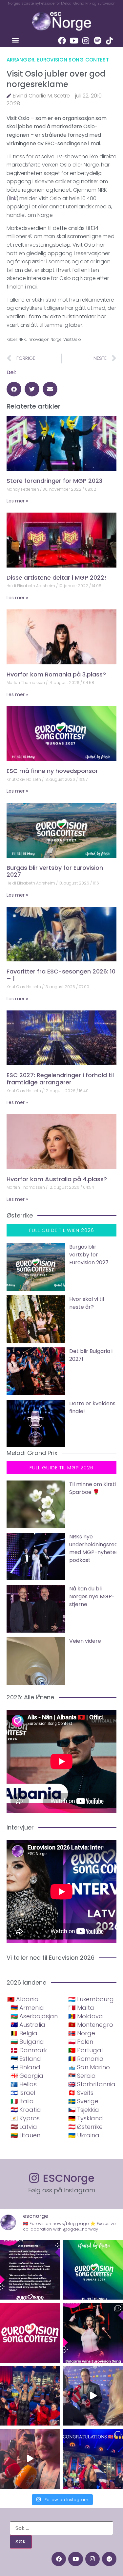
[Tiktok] (109, 41)
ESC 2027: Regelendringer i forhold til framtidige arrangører (60, 1079)
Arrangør (20, 60)
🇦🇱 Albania (23, 1999)
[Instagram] (86, 41)
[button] (15, 40)
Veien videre (85, 1641)
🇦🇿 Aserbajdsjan (34, 2016)
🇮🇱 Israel (23, 2093)
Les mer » (17, 501)
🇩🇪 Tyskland (86, 2118)
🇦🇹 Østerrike (85, 2127)
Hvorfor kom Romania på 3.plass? (56, 674)
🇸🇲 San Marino (89, 2067)
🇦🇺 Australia (28, 2025)
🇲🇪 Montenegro (91, 2025)
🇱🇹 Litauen (25, 2135)
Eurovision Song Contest (73, 60)
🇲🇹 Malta (81, 2008)
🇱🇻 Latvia (24, 2127)
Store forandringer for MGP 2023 (54, 481)
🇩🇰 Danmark (29, 2050)
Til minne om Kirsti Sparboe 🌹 (92, 1488)
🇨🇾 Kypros (25, 2118)
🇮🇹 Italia (22, 2101)
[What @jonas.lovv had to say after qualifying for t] (30, 2459)
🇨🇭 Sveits (81, 2093)
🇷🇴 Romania (86, 2059)
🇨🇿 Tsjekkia (84, 2110)
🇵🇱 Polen (81, 2042)
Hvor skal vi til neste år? (87, 1303)
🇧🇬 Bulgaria (27, 2042)
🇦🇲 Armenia (27, 2008)
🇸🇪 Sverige (83, 2101)
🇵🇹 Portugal (85, 2050)
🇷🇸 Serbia (82, 2076)
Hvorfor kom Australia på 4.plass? (57, 1179)
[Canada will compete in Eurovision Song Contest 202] (30, 2333)
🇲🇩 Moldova (86, 2016)
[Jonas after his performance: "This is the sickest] (30, 2396)
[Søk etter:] (61, 2528)
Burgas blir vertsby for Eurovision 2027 (55, 871)
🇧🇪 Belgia (24, 2033)
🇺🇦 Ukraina (84, 2135)
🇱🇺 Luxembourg (91, 1999)
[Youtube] (74, 41)
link (13, 198)
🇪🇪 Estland (26, 2059)
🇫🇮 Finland (25, 2067)
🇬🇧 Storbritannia (92, 2084)
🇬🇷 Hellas (24, 2084)
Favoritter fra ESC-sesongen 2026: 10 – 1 (61, 975)
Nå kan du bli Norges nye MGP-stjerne (92, 1596)
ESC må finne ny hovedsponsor (52, 771)
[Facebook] (62, 41)
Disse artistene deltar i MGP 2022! (56, 578)
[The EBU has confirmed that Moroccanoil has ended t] (30, 2270)
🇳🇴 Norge (82, 2033)
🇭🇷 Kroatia (26, 2110)
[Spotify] (97, 41)
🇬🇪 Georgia (27, 2076)
